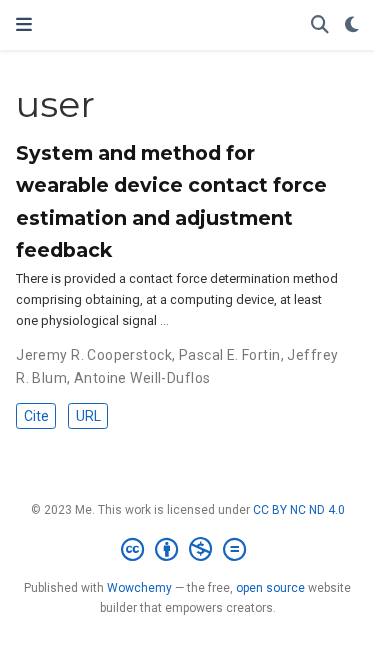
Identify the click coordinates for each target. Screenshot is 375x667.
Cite (36, 416)
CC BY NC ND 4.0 (299, 510)
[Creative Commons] (187, 550)
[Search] (320, 25)
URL (88, 416)
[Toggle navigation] (24, 24)
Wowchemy (139, 588)
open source (270, 588)
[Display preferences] (352, 25)
